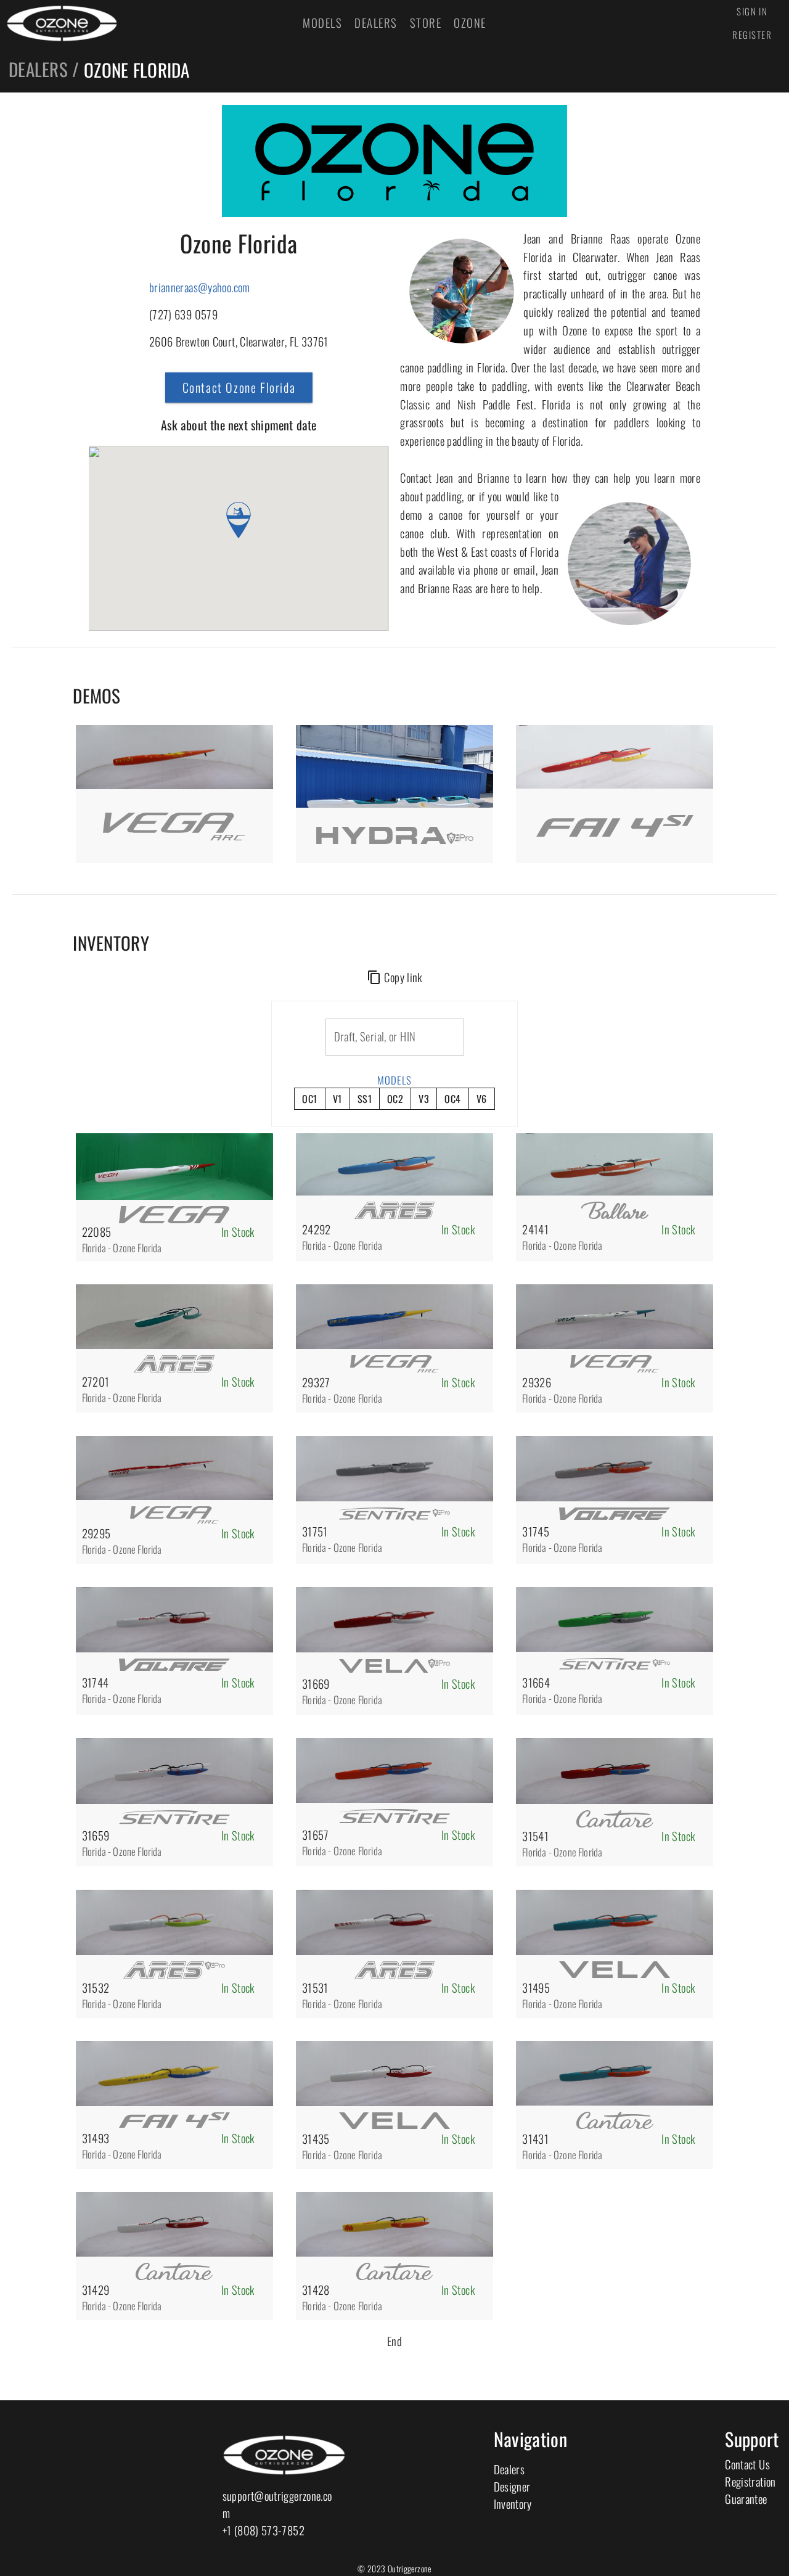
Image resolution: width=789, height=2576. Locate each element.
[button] (239, 520)
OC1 (309, 1099)
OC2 (395, 1099)
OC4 (452, 1099)
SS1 (365, 1099)
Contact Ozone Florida (239, 387)
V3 (424, 1099)
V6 (482, 1099)
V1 (337, 1099)
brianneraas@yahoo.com (200, 287)
